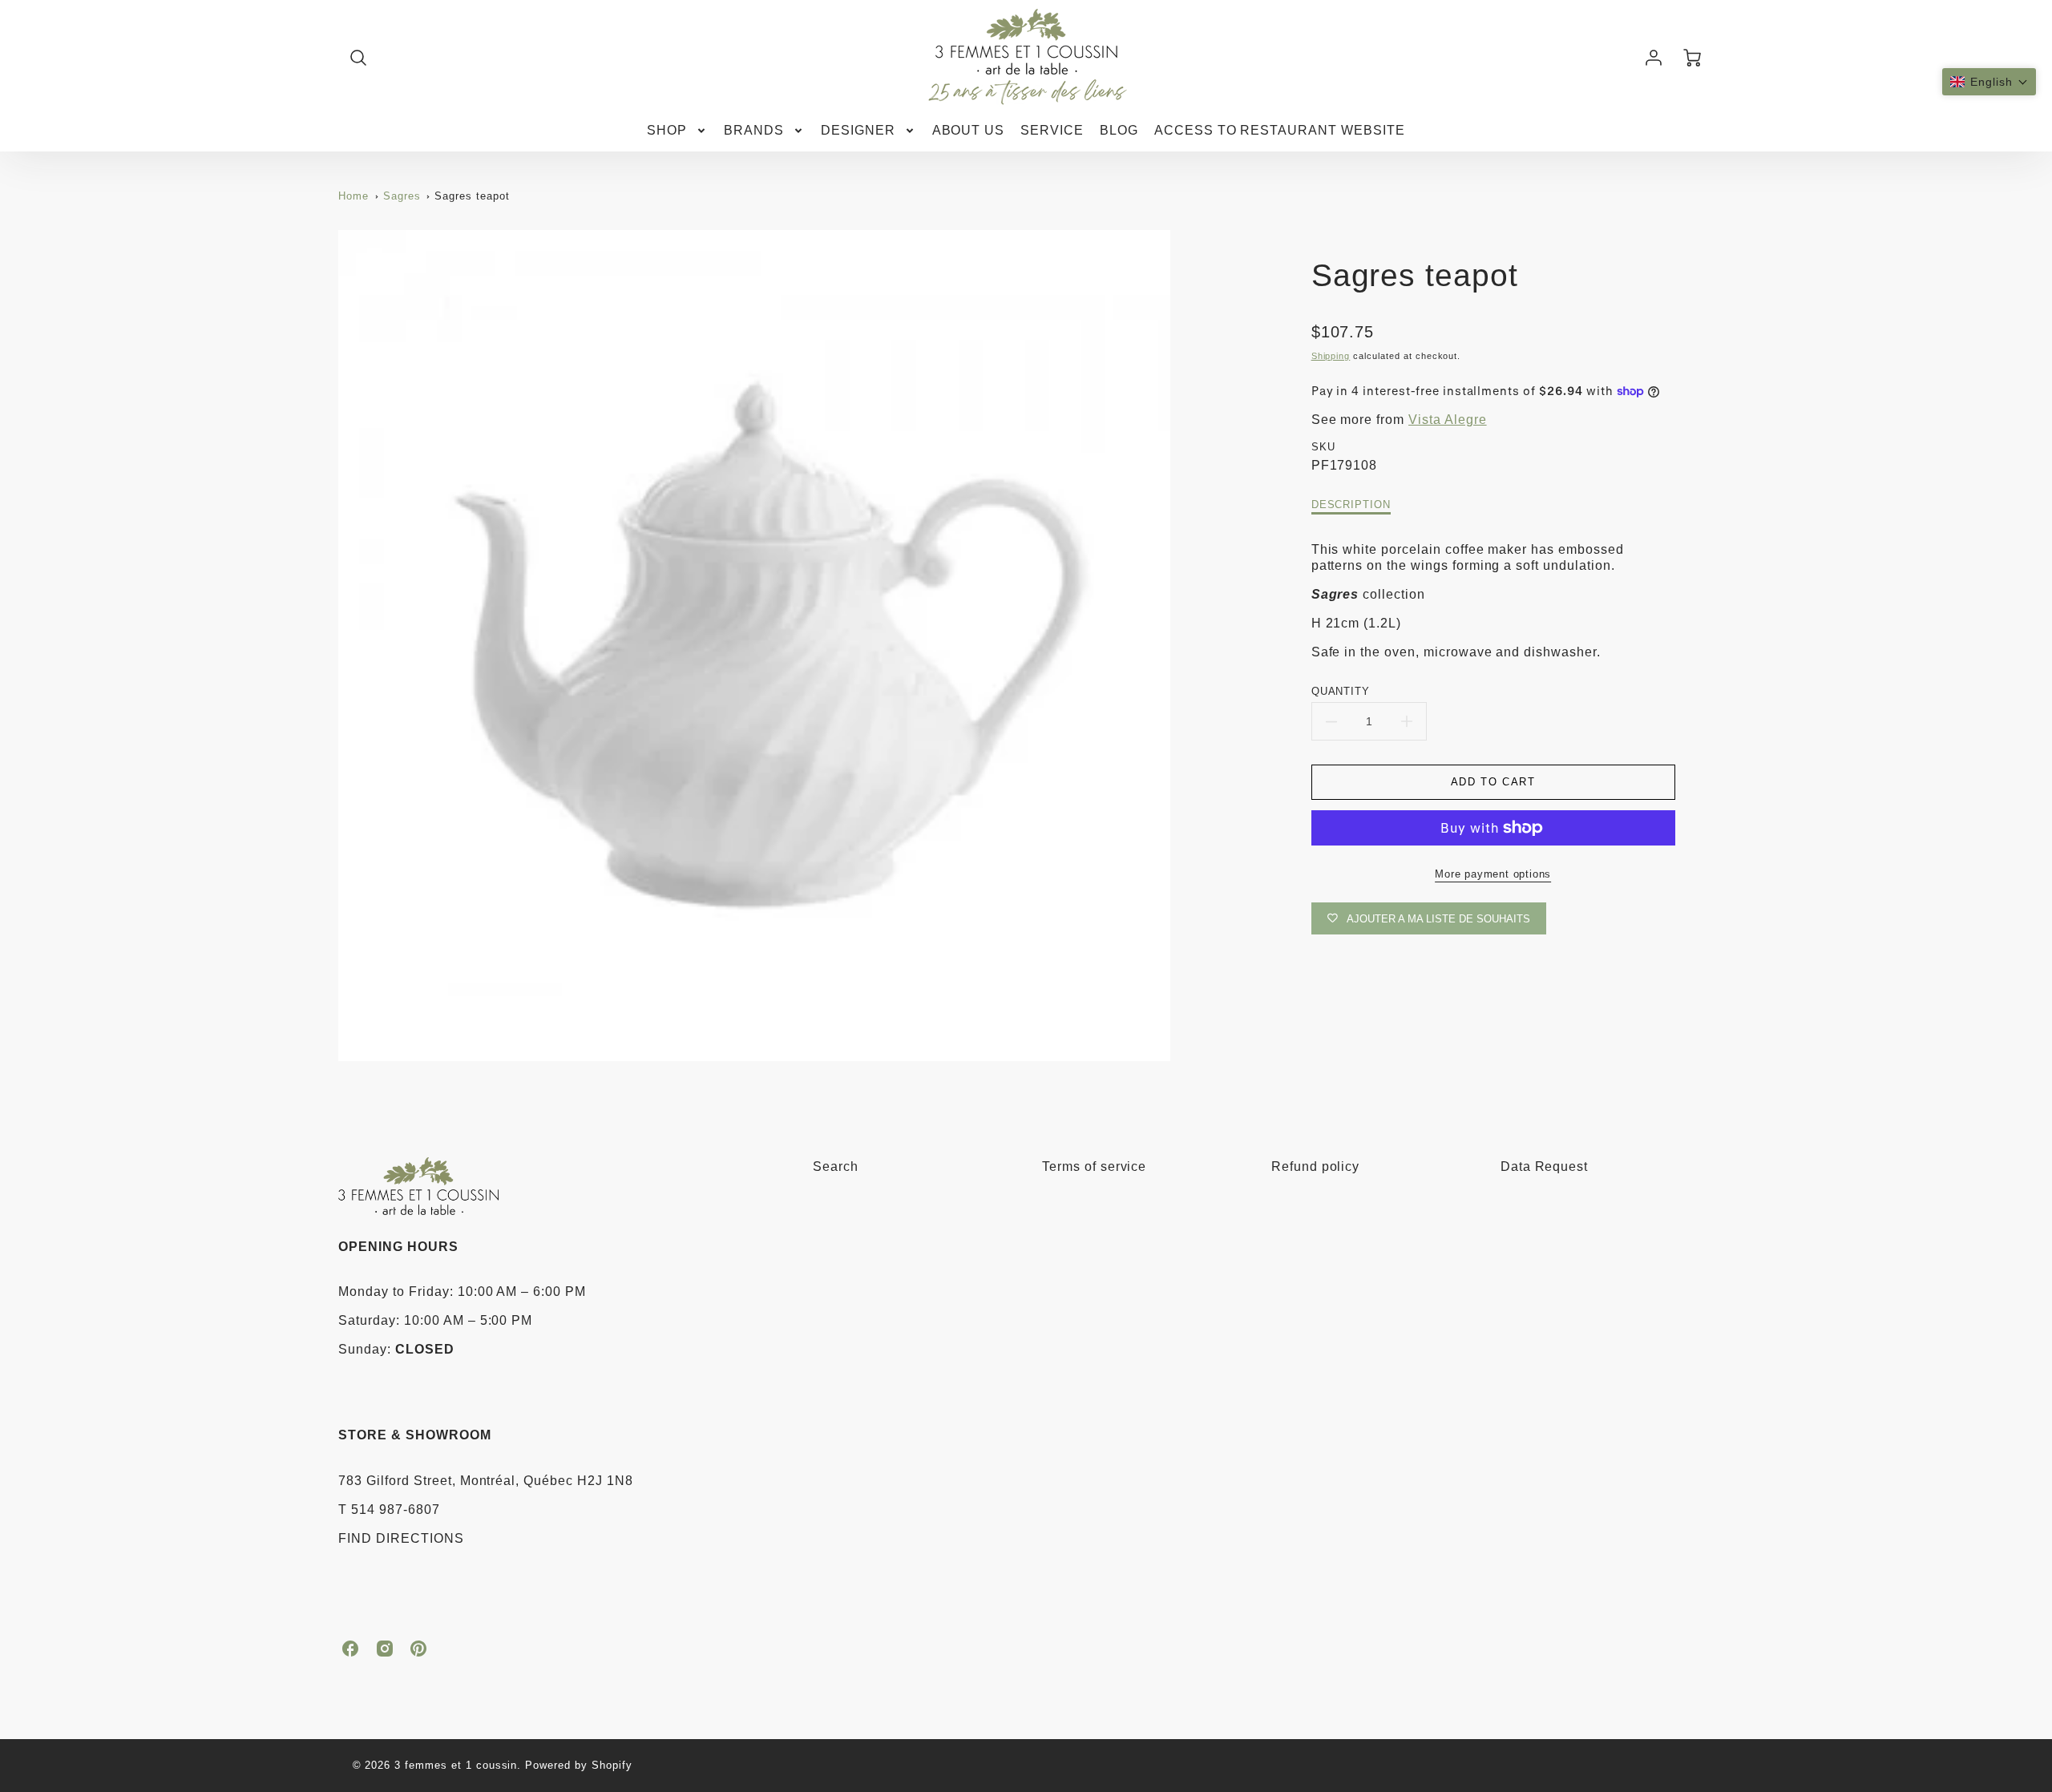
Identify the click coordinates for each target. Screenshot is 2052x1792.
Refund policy (1315, 1166)
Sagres (402, 196)
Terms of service (1094, 1166)
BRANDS (754, 130)
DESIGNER (858, 130)
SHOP (667, 130)
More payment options (1493, 874)
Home (353, 196)
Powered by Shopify (578, 1765)
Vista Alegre (1448, 420)
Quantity (1341, 691)
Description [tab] (1351, 505)
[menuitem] (677, 131)
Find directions (401, 1538)
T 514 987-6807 (389, 1509)
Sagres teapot (472, 196)
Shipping (1331, 356)
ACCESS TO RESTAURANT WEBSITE (1280, 130)
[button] (1989, 82)
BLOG (1119, 130)
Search (836, 1166)
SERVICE (1052, 130)
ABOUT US (969, 130)
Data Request (1545, 1166)
